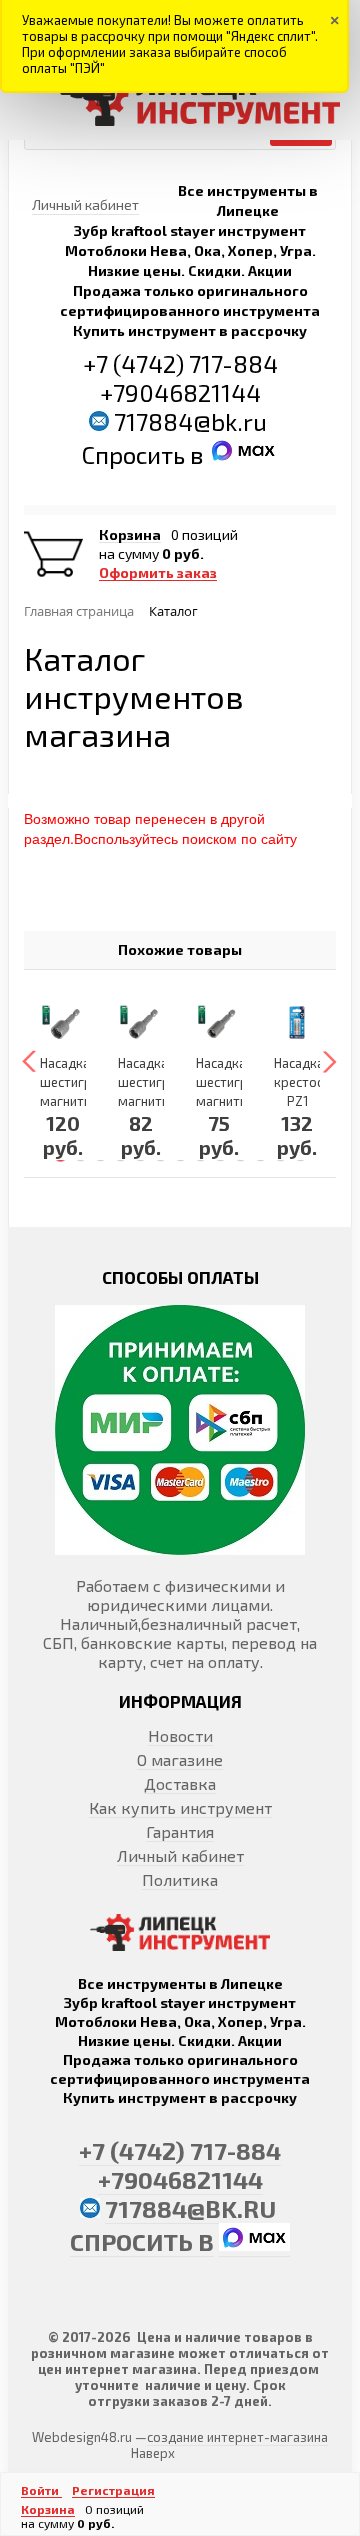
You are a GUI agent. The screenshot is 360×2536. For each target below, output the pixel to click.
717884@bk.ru (190, 421)
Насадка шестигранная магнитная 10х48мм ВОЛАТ (161, 1101)
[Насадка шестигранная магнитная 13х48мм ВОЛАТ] (63, 1022)
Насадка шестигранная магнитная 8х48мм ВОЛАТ (239, 1101)
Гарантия (180, 1831)
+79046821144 (180, 392)
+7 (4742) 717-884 (180, 363)
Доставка (180, 1783)
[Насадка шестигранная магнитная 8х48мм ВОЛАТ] (219, 1022)
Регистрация (113, 2490)
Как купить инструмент (180, 1807)
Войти (41, 2490)
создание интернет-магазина (237, 2437)
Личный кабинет (180, 1855)
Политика (180, 1879)
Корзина (130, 535)
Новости (180, 1735)
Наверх (153, 2453)
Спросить (136, 454)
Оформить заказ (158, 573)
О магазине (180, 1759)
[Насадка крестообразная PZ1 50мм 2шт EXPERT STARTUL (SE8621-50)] (297, 1022)
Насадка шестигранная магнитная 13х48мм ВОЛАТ (83, 1101)
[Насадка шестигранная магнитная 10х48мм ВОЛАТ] (141, 1022)
